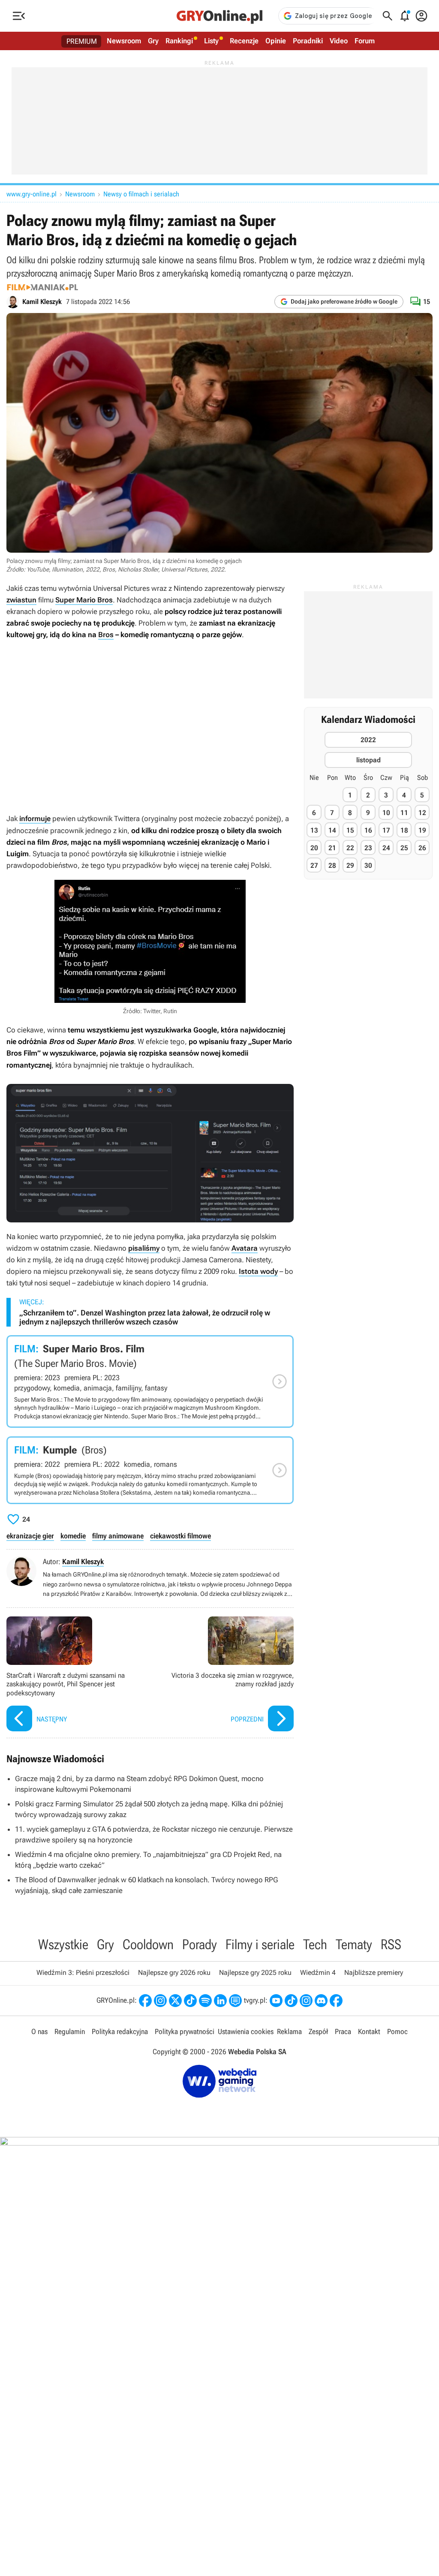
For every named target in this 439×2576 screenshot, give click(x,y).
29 (350, 865)
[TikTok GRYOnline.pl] (190, 2001)
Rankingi (179, 41)
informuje (35, 819)
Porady (200, 1944)
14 (332, 830)
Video (339, 41)
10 (386, 813)
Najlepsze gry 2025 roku (255, 1973)
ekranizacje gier (30, 1536)
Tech (315, 1944)
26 (422, 848)
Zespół (318, 2031)
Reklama (289, 2031)
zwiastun (21, 600)
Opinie (276, 41)
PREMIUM (82, 41)
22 (350, 848)
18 (404, 830)
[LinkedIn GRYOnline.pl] (220, 2001)
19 (422, 830)
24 (386, 848)
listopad (368, 760)
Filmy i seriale (260, 1944)
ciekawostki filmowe (180, 1536)
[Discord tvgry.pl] (321, 2001)
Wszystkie (63, 1944)
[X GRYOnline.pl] (175, 2001)
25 (404, 848)
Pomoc (397, 2031)
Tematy (354, 1944)
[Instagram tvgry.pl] (306, 2001)
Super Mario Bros (84, 600)
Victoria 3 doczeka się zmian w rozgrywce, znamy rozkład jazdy (224, 1675)
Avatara (245, 1248)
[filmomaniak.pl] (42, 287)
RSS (391, 1944)
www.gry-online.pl (32, 194)
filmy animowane (118, 1536)
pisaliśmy (144, 1248)
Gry (153, 41)
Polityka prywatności (185, 2031)
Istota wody (258, 1271)
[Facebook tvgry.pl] (336, 2001)
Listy (211, 41)
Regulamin (70, 2031)
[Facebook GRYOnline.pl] (145, 2001)
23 (368, 848)
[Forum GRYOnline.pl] (235, 2001)
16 (368, 830)
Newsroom (124, 41)
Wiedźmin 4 (318, 1973)
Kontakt (369, 2031)
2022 (368, 740)
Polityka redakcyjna (120, 2031)
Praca (343, 2031)
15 (350, 830)
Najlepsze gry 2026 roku (174, 1973)
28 (332, 865)
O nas (39, 2031)
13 (314, 830)
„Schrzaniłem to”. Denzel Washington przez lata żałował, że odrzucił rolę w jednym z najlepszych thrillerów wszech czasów (145, 1317)
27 (314, 865)
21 (332, 848)
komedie (73, 1536)
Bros (106, 635)
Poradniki (308, 41)
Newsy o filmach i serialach (141, 194)
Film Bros (150, 1470)
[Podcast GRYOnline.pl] (205, 2001)
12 (422, 813)
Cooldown (148, 1944)
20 (314, 848)
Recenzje (244, 41)
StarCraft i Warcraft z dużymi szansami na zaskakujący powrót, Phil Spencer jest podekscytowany (76, 1675)
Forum (365, 41)
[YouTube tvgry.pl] (276, 2001)
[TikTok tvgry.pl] (291, 2001)
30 (368, 865)
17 (386, 830)
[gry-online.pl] (219, 16)
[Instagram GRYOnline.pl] (160, 2001)
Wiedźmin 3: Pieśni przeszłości (83, 1973)
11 (404, 813)
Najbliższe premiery (374, 1973)
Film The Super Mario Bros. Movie (150, 1381)
